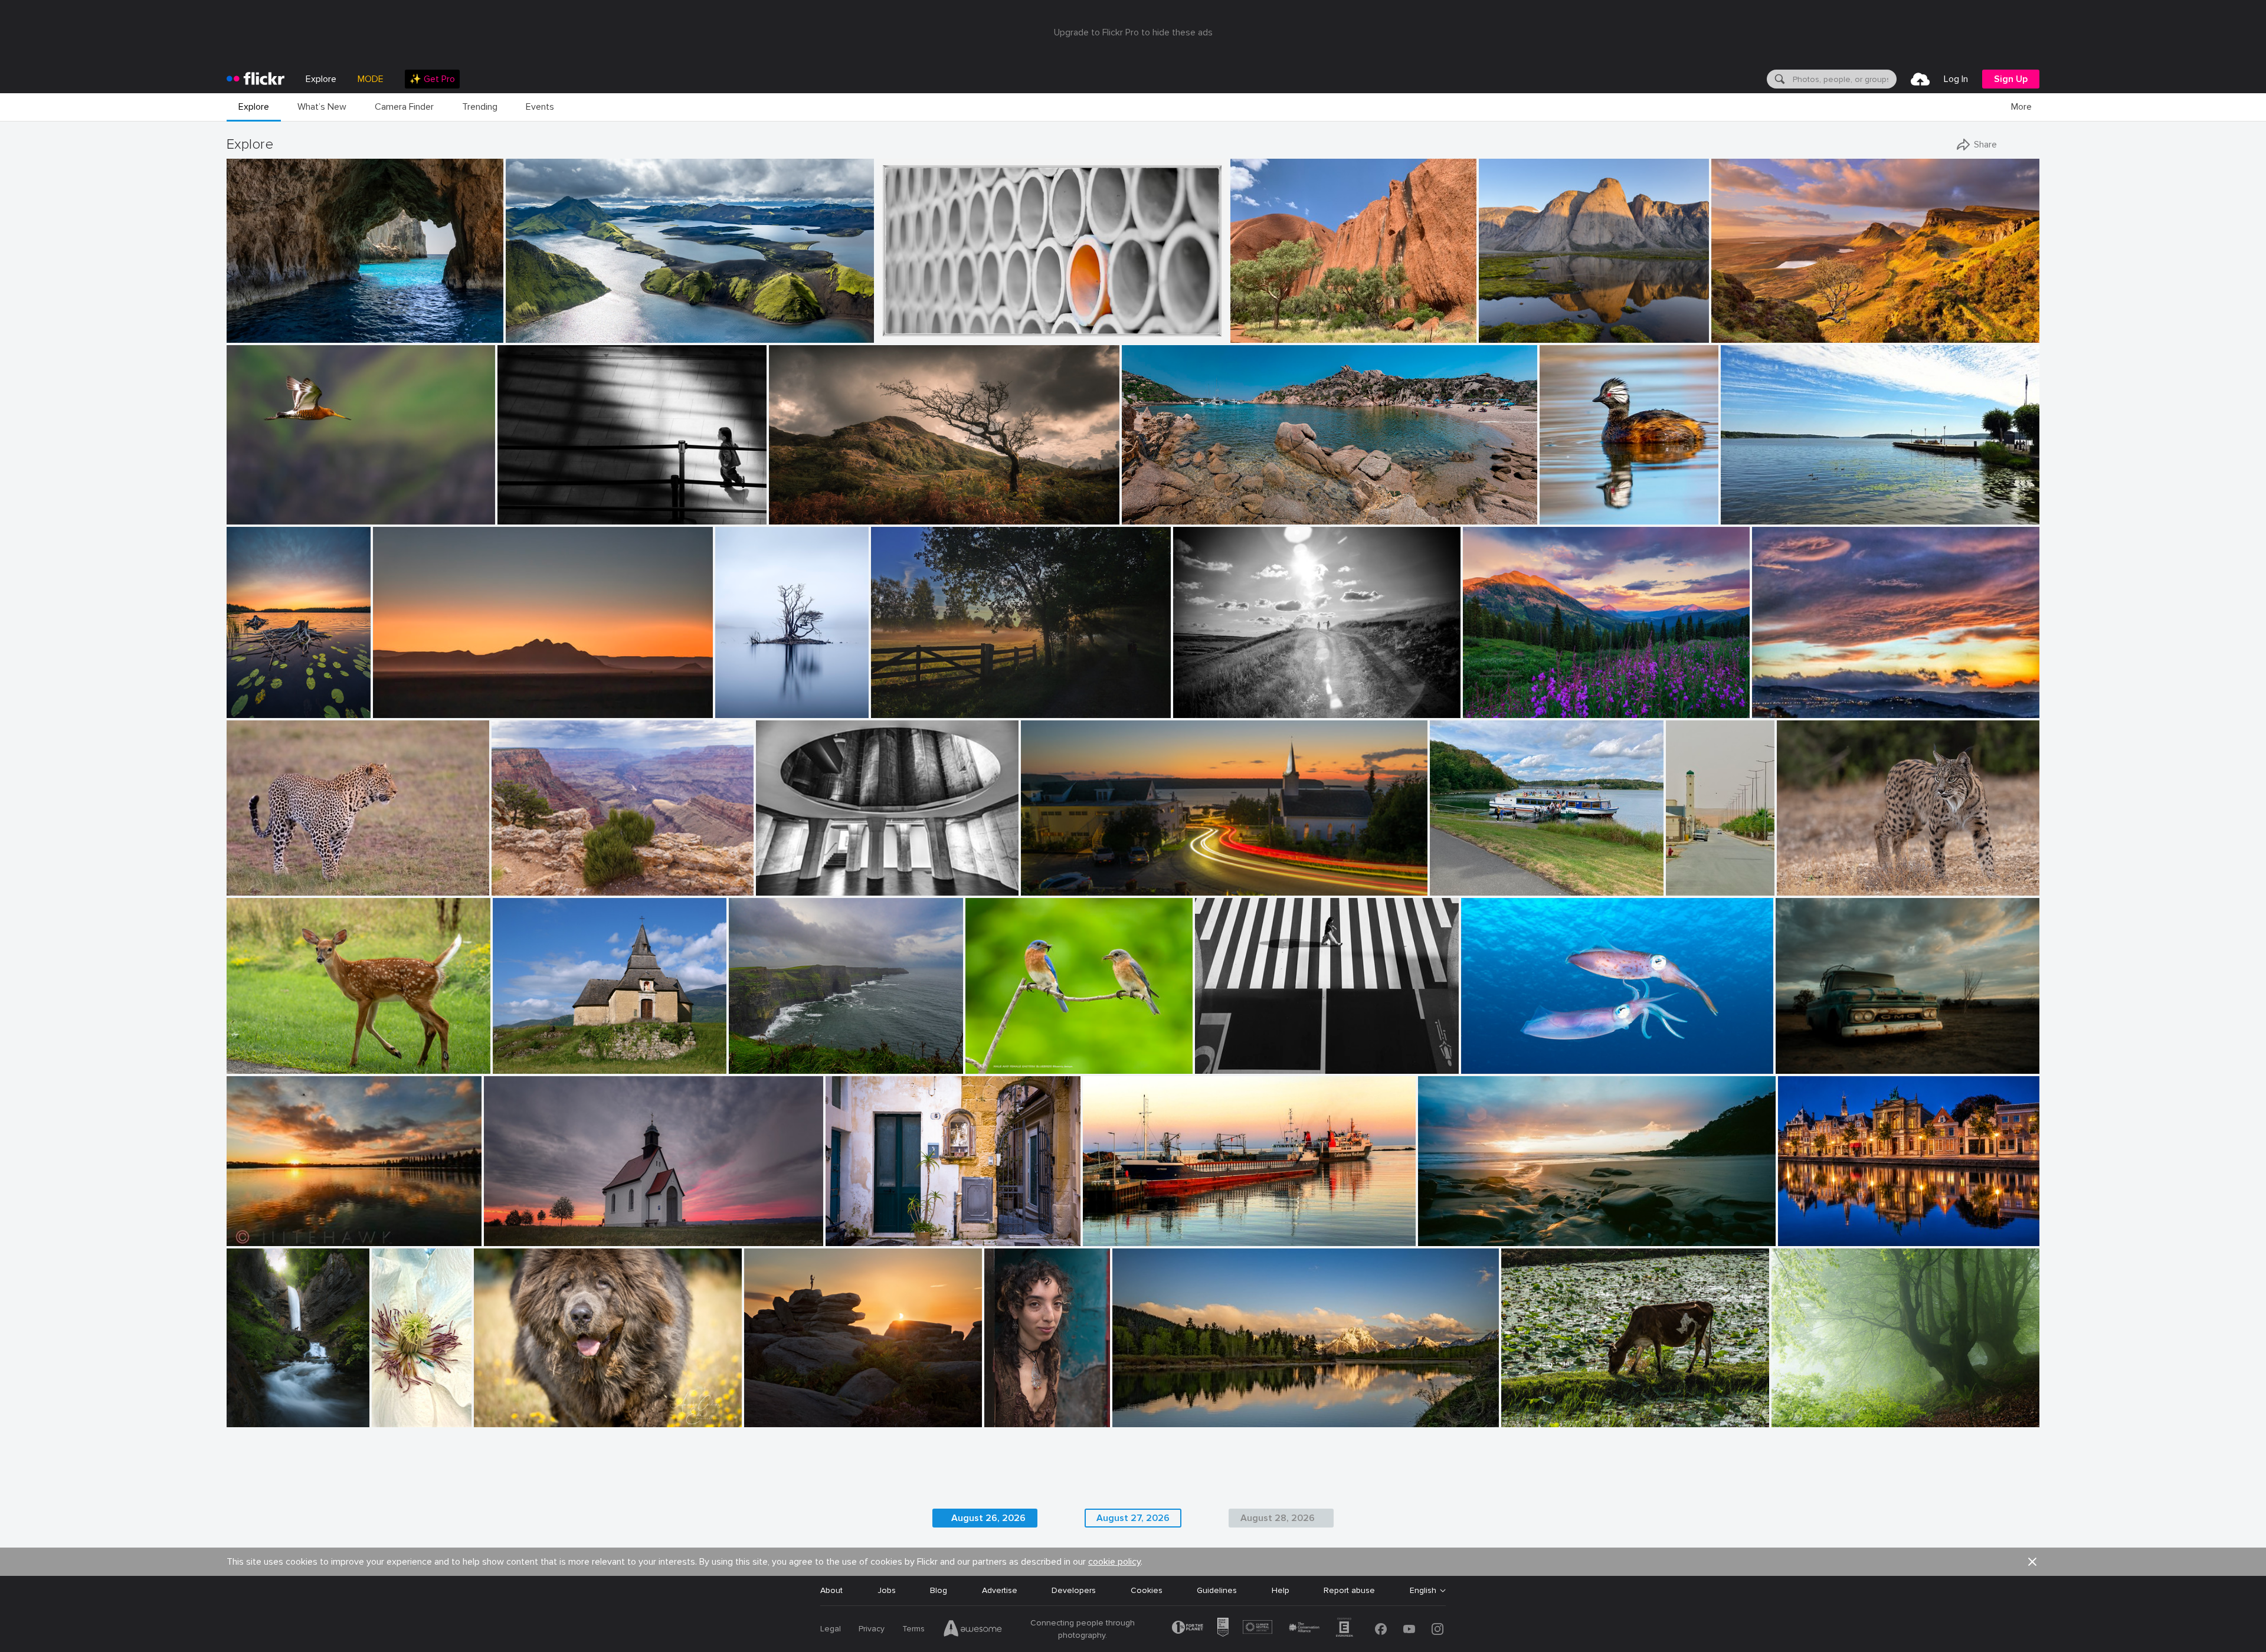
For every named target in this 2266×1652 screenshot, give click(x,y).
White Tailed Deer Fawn (277, 1055)
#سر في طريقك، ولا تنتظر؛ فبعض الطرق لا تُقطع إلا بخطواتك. (1690, 877)
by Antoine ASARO (1153, 516)
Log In (1956, 79)
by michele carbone (1784, 709)
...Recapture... (527, 506)
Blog (939, 1590)
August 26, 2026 (988, 1518)
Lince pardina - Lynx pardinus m (1841, 877)
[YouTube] (1409, 1629)
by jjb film (516, 516)
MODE (371, 79)
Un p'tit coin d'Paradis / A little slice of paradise (1217, 506)
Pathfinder (794, 506)
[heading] (256, 79)
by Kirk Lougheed (521, 887)
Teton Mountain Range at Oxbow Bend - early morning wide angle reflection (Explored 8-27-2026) (1273, 1409)
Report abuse (1349, 1590)
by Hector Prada (1798, 1419)
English (1423, 1591)
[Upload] (1920, 79)
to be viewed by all (866, 1227)
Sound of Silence (1809, 1409)
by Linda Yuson (1747, 516)
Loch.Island (741, 699)
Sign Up (2011, 79)
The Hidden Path (263, 1409)
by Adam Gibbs (1505, 334)
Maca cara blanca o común (1595, 506)
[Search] (1779, 79)
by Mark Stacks (1802, 1065)
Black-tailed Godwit (268, 506)
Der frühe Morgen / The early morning (948, 699)
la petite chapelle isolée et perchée (564, 1055)
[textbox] (1843, 79)
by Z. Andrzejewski (390, 1419)
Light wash (1737, 324)
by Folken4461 (251, 887)
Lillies (241, 699)
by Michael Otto (782, 887)
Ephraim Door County (1067, 877)
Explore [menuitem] (321, 79)
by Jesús (745, 1065)
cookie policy (1114, 1562)
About (831, 1590)
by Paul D (1039, 887)
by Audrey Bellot (254, 1419)
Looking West (522, 877)
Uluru (1245, 324)
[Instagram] (1437, 1629)
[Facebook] (1381, 1629)
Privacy (872, 1629)
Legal (831, 1629)
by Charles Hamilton (1016, 1419)
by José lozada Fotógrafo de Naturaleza (1597, 516)
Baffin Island (1507, 324)
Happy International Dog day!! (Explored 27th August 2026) (575, 1409)
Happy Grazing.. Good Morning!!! (1567, 1409)
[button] (455, 333)
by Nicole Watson (255, 1065)
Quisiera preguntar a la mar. (786, 1055)
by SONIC (1684, 887)
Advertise (1000, 1590)
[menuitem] (432, 79)
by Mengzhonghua (1495, 709)
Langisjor (528, 324)
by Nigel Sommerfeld (1451, 1238)
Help (1281, 1590)
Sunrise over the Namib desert (436, 699)
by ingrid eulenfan (1461, 887)
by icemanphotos (255, 334)
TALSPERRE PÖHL (1469, 877)
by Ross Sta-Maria (256, 1238)
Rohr (890, 324)
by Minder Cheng (256, 516)
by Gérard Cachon (1491, 1065)
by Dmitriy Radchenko (1209, 709)
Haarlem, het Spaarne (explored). (1845, 1227)
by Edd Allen (791, 516)
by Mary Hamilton (745, 709)
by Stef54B (1796, 887)
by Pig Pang (898, 334)
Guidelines (1217, 1590)
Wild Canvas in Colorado (1515, 699)
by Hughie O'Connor (540, 334)
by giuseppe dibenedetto (864, 1238)
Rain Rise (249, 1227)
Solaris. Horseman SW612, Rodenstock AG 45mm (1516, 1227)
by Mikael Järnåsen (259, 709)
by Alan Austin (1109, 1238)
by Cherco (1214, 1065)
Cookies (1147, 1590)
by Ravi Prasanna (1531, 1419)
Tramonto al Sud (1789, 699)
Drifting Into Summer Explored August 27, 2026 (1816, 506)
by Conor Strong (1258, 334)
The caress (1487, 1055)
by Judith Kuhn (511, 1238)
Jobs (887, 1590)
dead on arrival (517, 1227)
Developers (1074, 1590)
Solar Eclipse (773, 1409)
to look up (780, 877)
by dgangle (1133, 1419)
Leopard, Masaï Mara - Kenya (287, 877)
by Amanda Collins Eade (513, 1419)
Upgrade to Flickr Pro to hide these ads (1133, 32)
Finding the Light (263, 324)
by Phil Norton (769, 1419)
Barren (1793, 1055)
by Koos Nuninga (1807, 1238)
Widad (1001, 1409)
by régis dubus (518, 1065)
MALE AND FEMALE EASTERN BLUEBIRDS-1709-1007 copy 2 (1047, 1055)
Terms (913, 1629)
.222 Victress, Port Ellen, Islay (1143, 1227)
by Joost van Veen (402, 709)
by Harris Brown (993, 1065)
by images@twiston (1742, 334)
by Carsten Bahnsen (904, 709)
